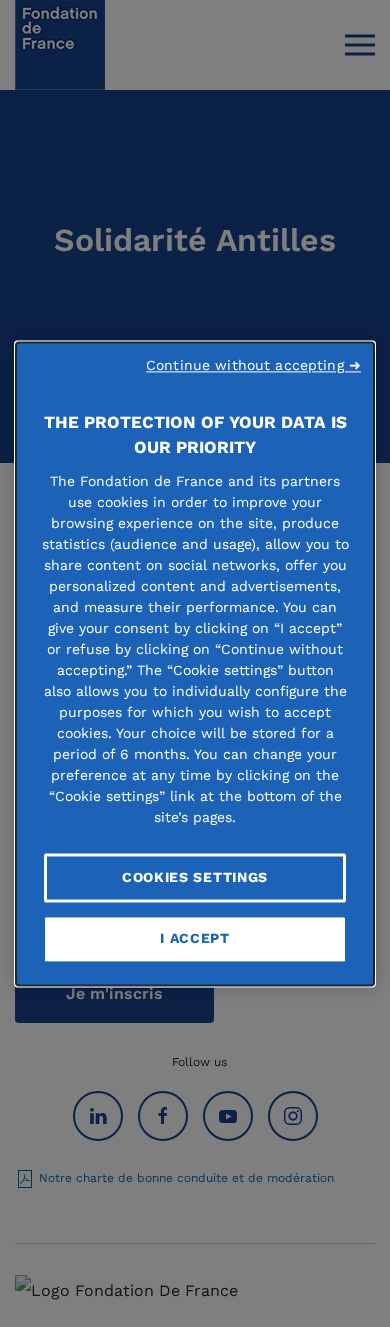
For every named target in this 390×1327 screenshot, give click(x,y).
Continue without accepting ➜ (253, 365)
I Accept (195, 939)
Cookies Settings (195, 877)
